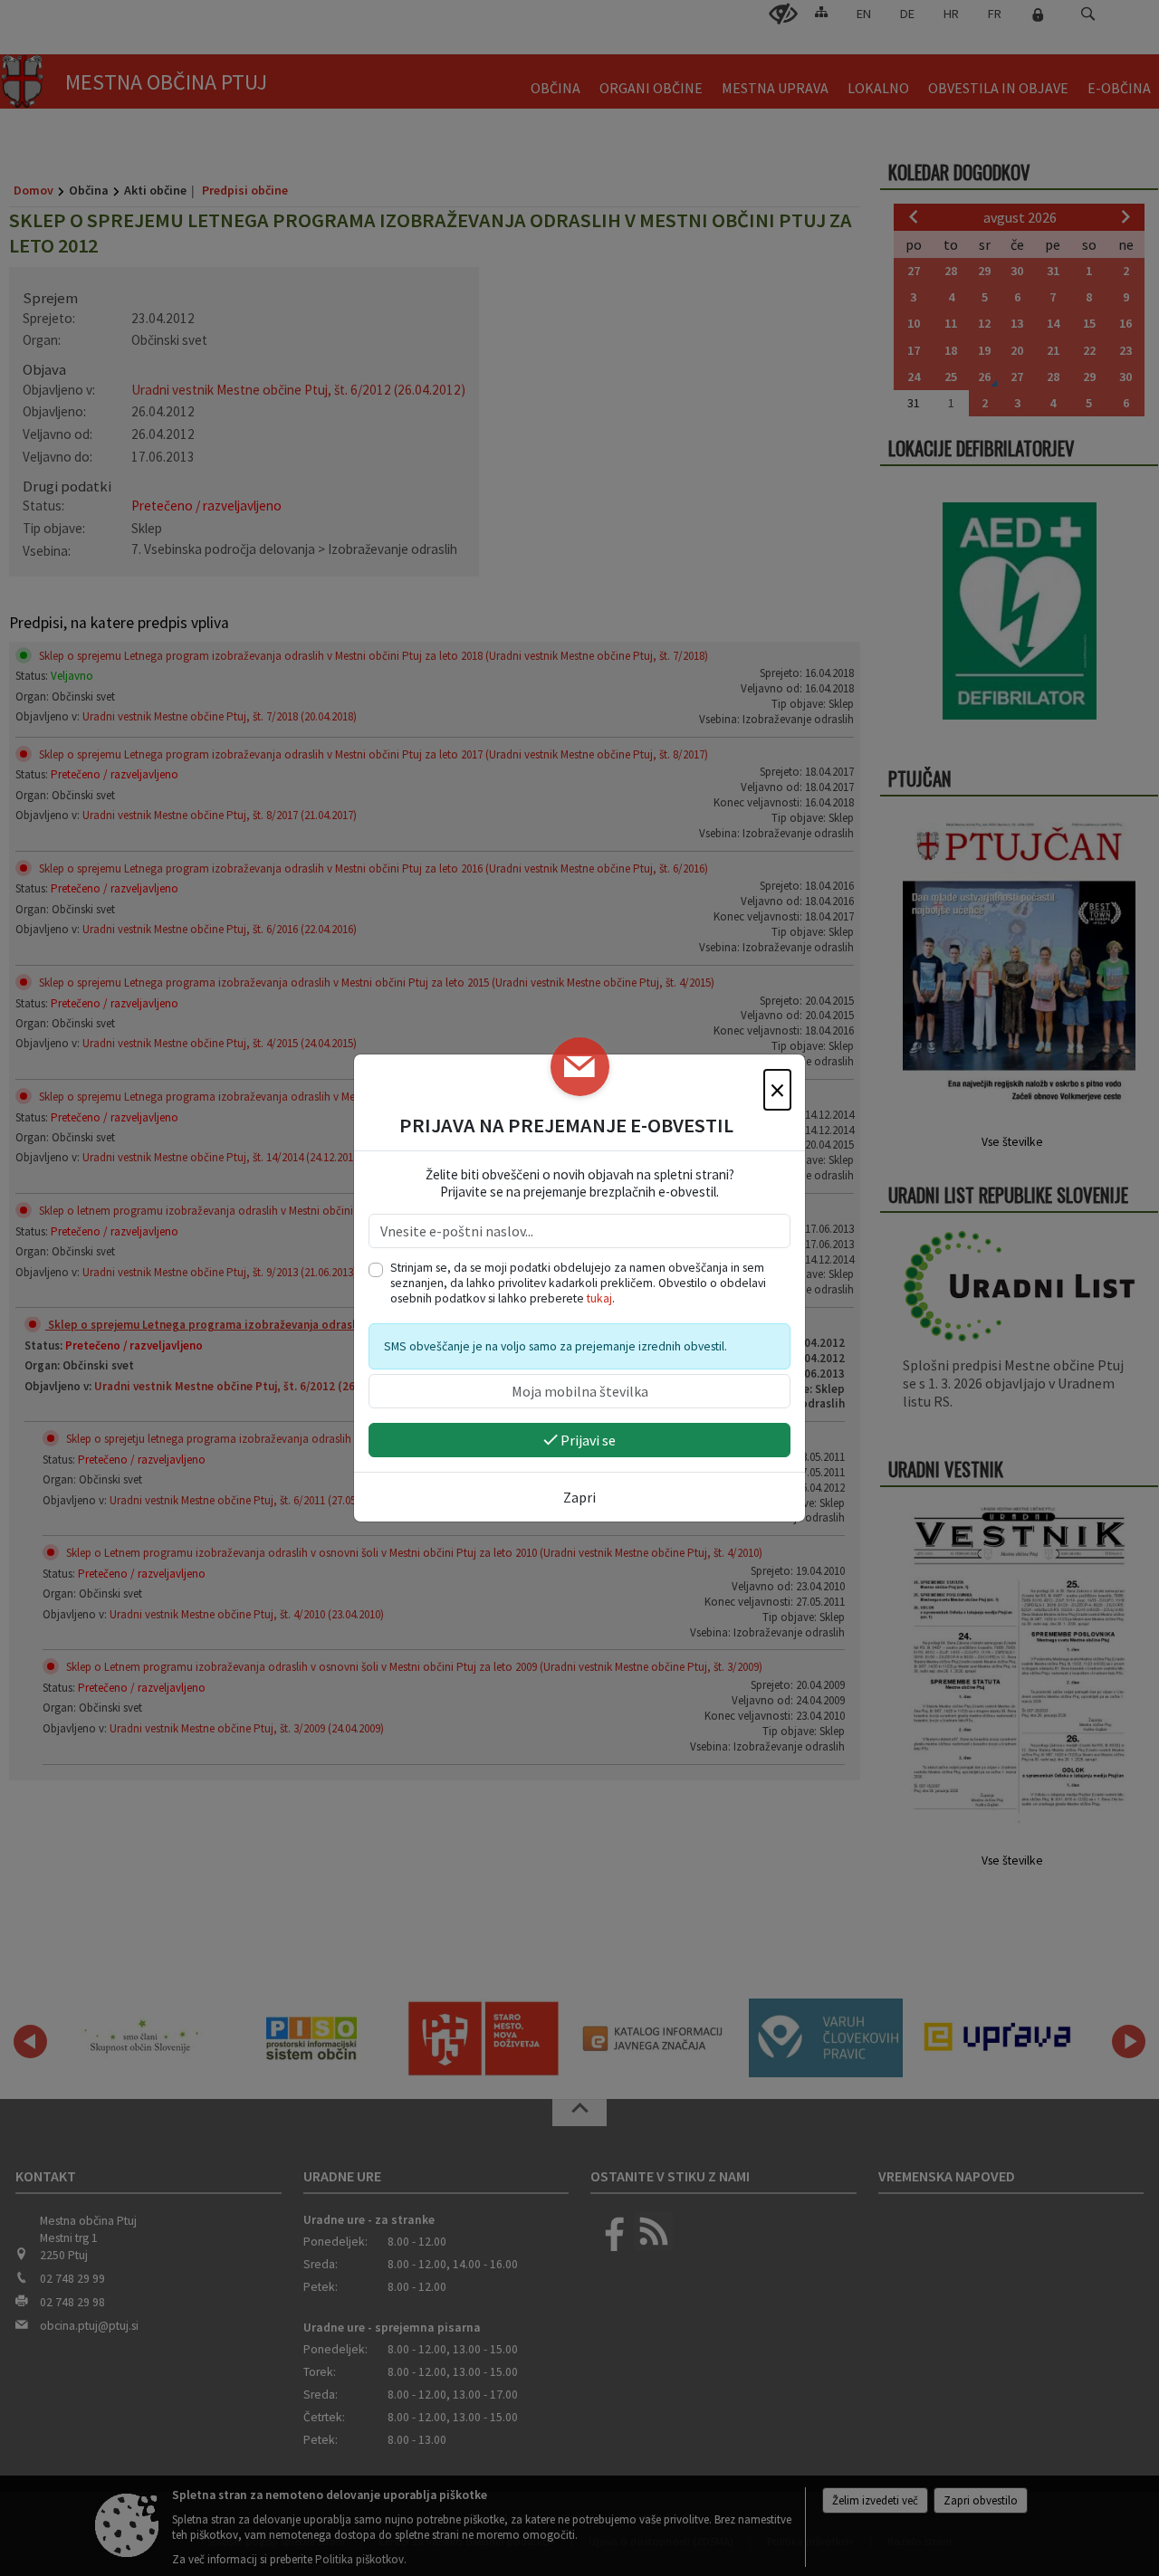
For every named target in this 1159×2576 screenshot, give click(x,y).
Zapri (579, 1497)
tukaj (599, 1298)
